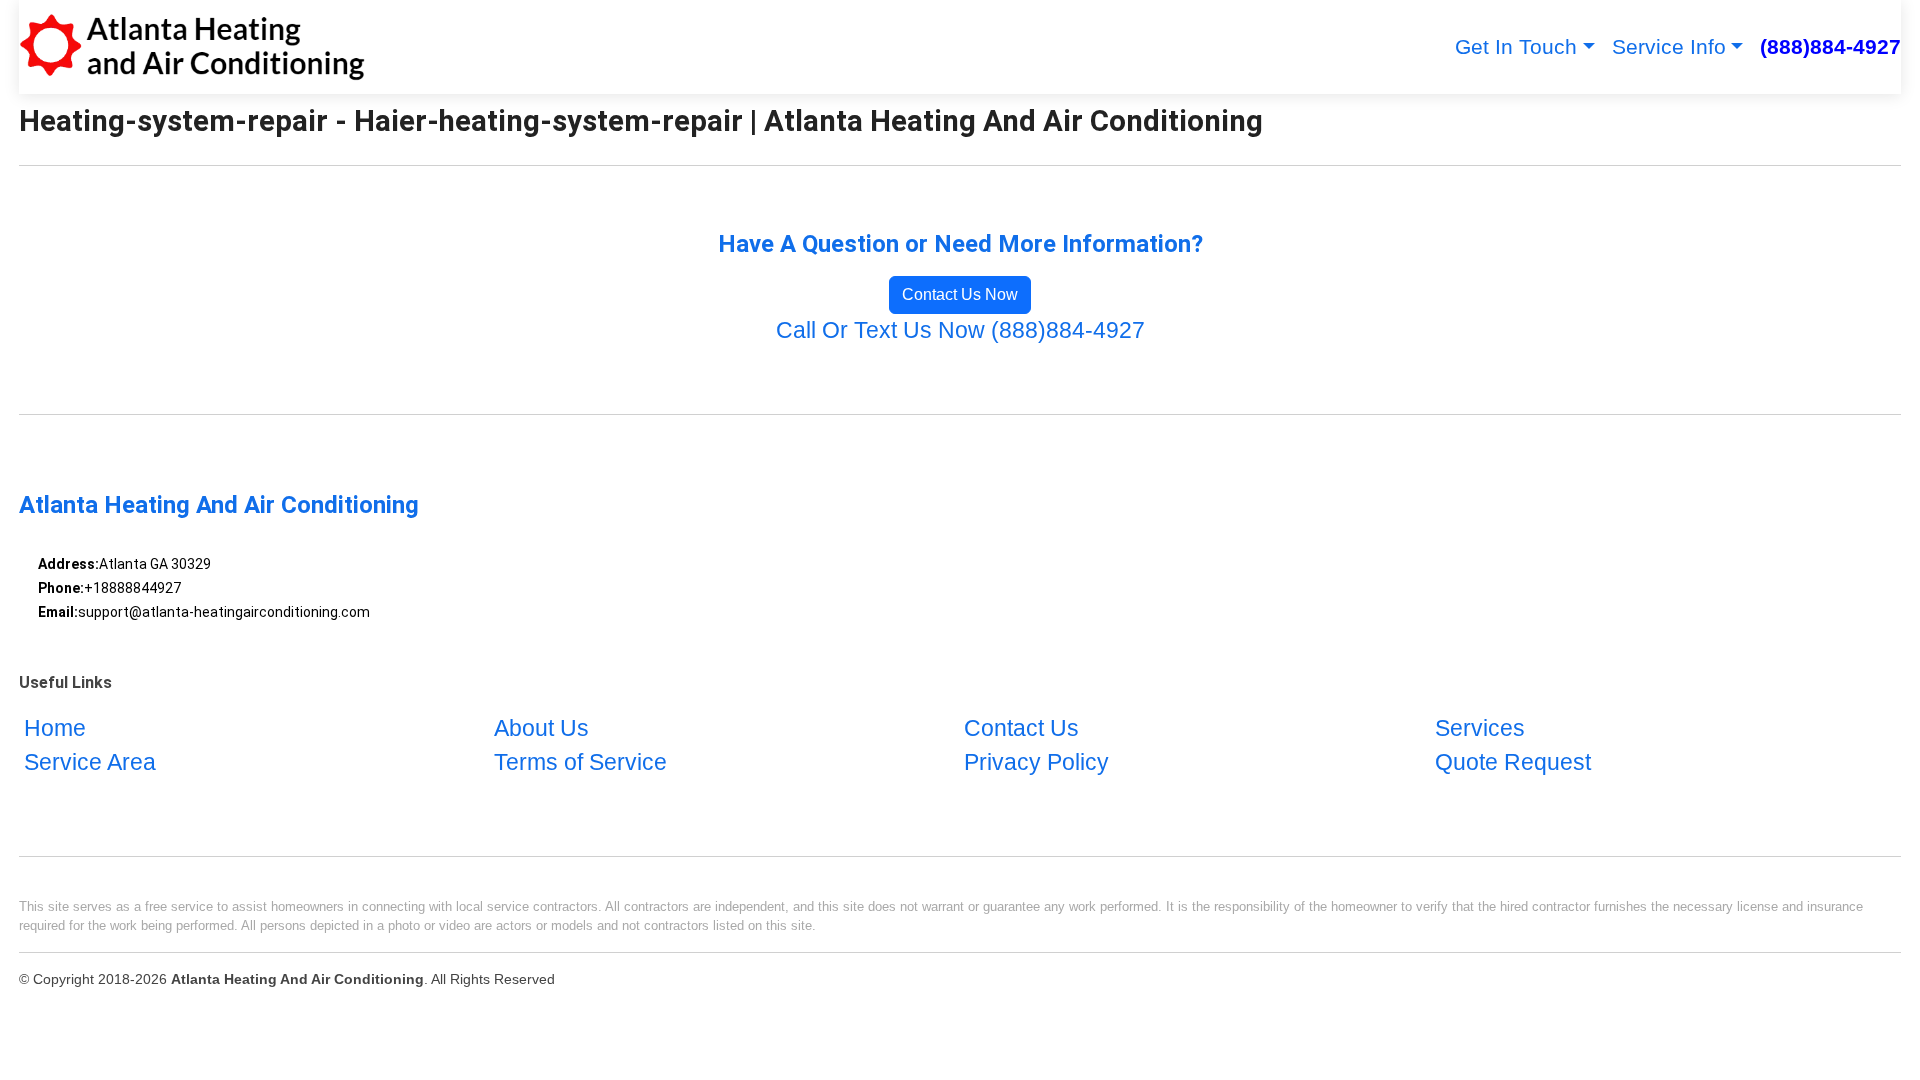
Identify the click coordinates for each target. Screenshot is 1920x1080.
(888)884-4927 (1830, 46)
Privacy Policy (1036, 762)
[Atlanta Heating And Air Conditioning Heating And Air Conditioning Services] (192, 47)
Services (1480, 728)
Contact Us (1021, 728)
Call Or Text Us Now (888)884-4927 (960, 330)
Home (55, 728)
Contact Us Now (960, 294)
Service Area (90, 762)
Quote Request (1513, 762)
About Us (541, 728)
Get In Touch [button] (1516, 46)
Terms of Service (580, 762)
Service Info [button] (1669, 46)
